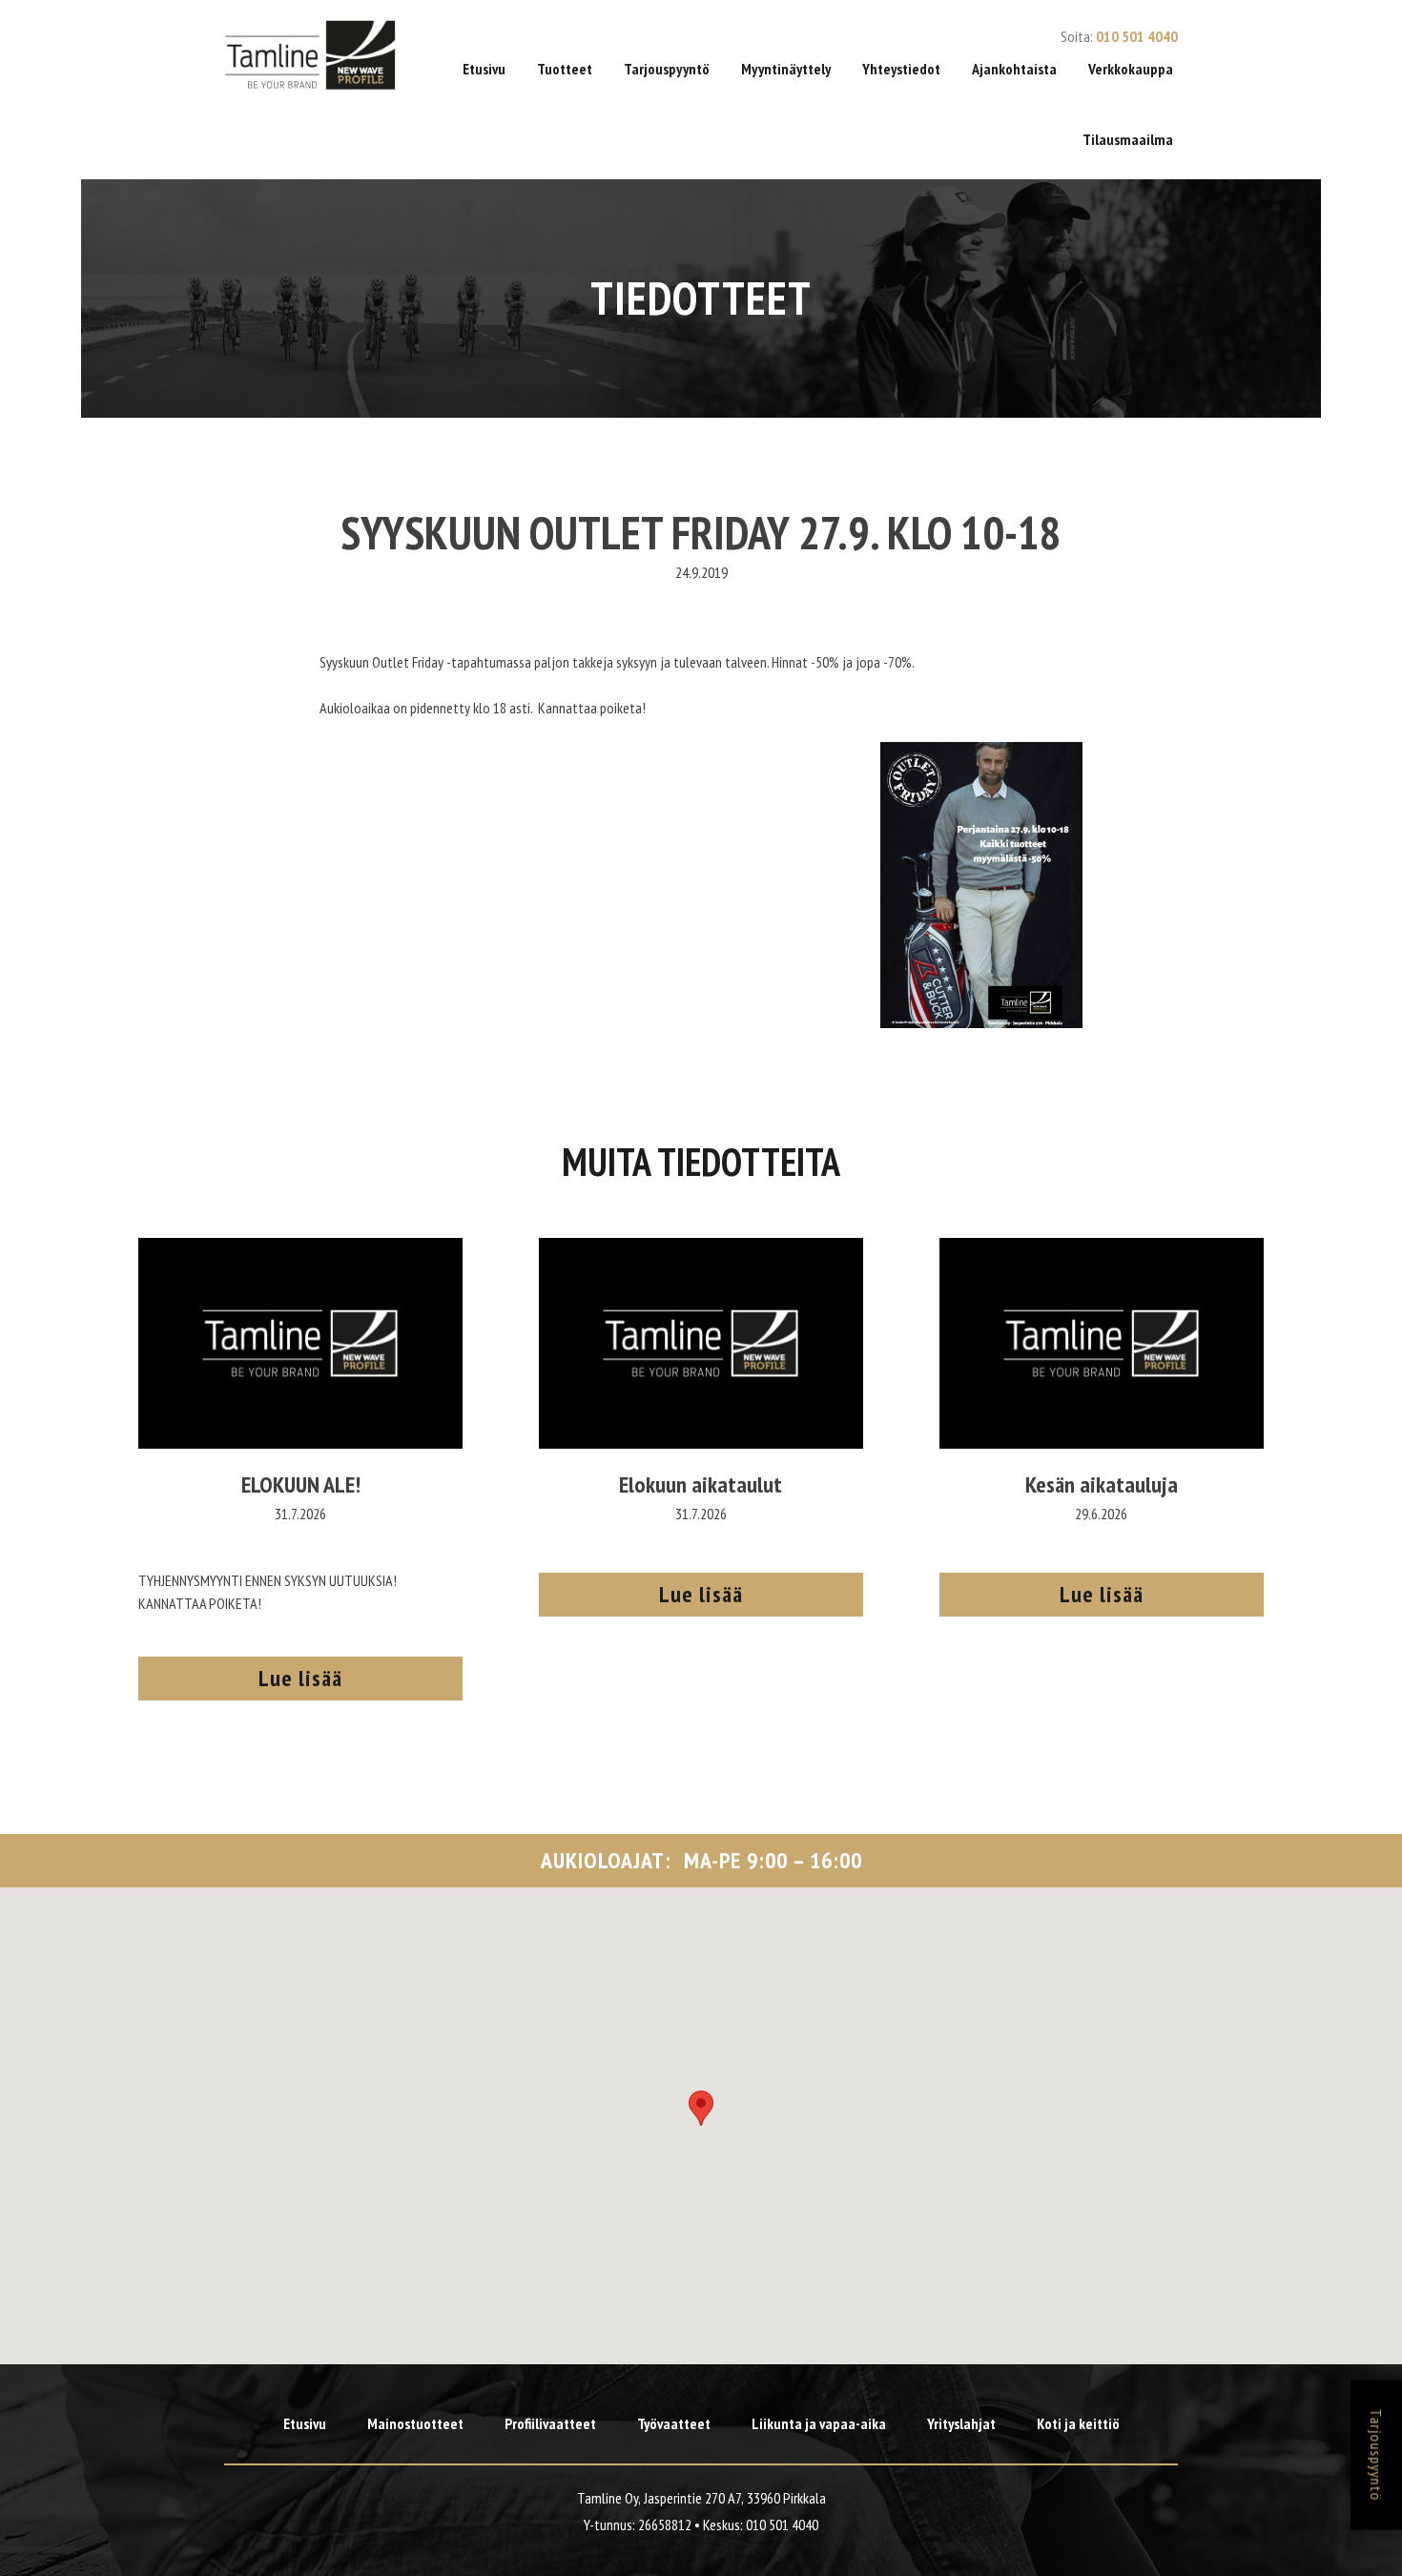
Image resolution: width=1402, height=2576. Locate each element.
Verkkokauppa (1131, 69)
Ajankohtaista (1014, 69)
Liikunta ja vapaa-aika (819, 2423)
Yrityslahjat (961, 2423)
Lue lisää (300, 1678)
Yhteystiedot (901, 69)
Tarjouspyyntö (667, 69)
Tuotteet (565, 69)
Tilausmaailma (1128, 139)
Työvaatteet (674, 2423)
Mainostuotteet (415, 2423)
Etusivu (484, 69)
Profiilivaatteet (550, 2423)
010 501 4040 (1137, 36)
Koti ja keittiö (1078, 2423)
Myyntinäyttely (786, 69)
